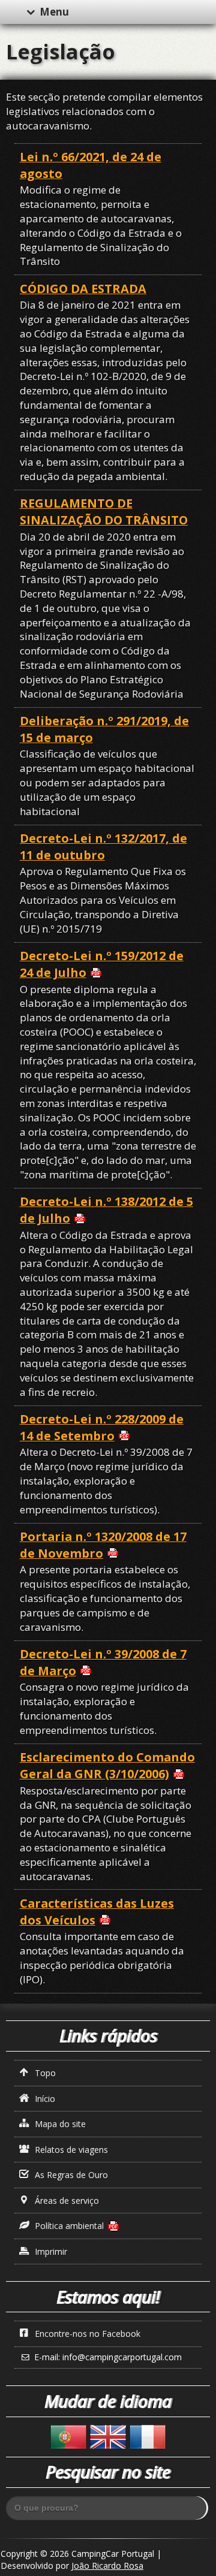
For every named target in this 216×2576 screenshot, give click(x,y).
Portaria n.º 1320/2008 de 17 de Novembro (103, 1545)
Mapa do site (59, 2124)
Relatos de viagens (70, 2150)
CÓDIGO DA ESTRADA (83, 289)
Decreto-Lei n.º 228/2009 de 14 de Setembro (102, 1427)
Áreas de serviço (66, 2201)
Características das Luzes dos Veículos (97, 1912)
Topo (44, 2073)
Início (44, 2099)
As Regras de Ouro (70, 2175)
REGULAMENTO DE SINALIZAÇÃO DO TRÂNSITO (104, 512)
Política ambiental (68, 2226)
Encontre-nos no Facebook (86, 2334)
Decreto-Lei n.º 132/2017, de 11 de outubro (103, 847)
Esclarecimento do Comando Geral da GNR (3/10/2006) (107, 1765)
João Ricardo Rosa (107, 2566)
